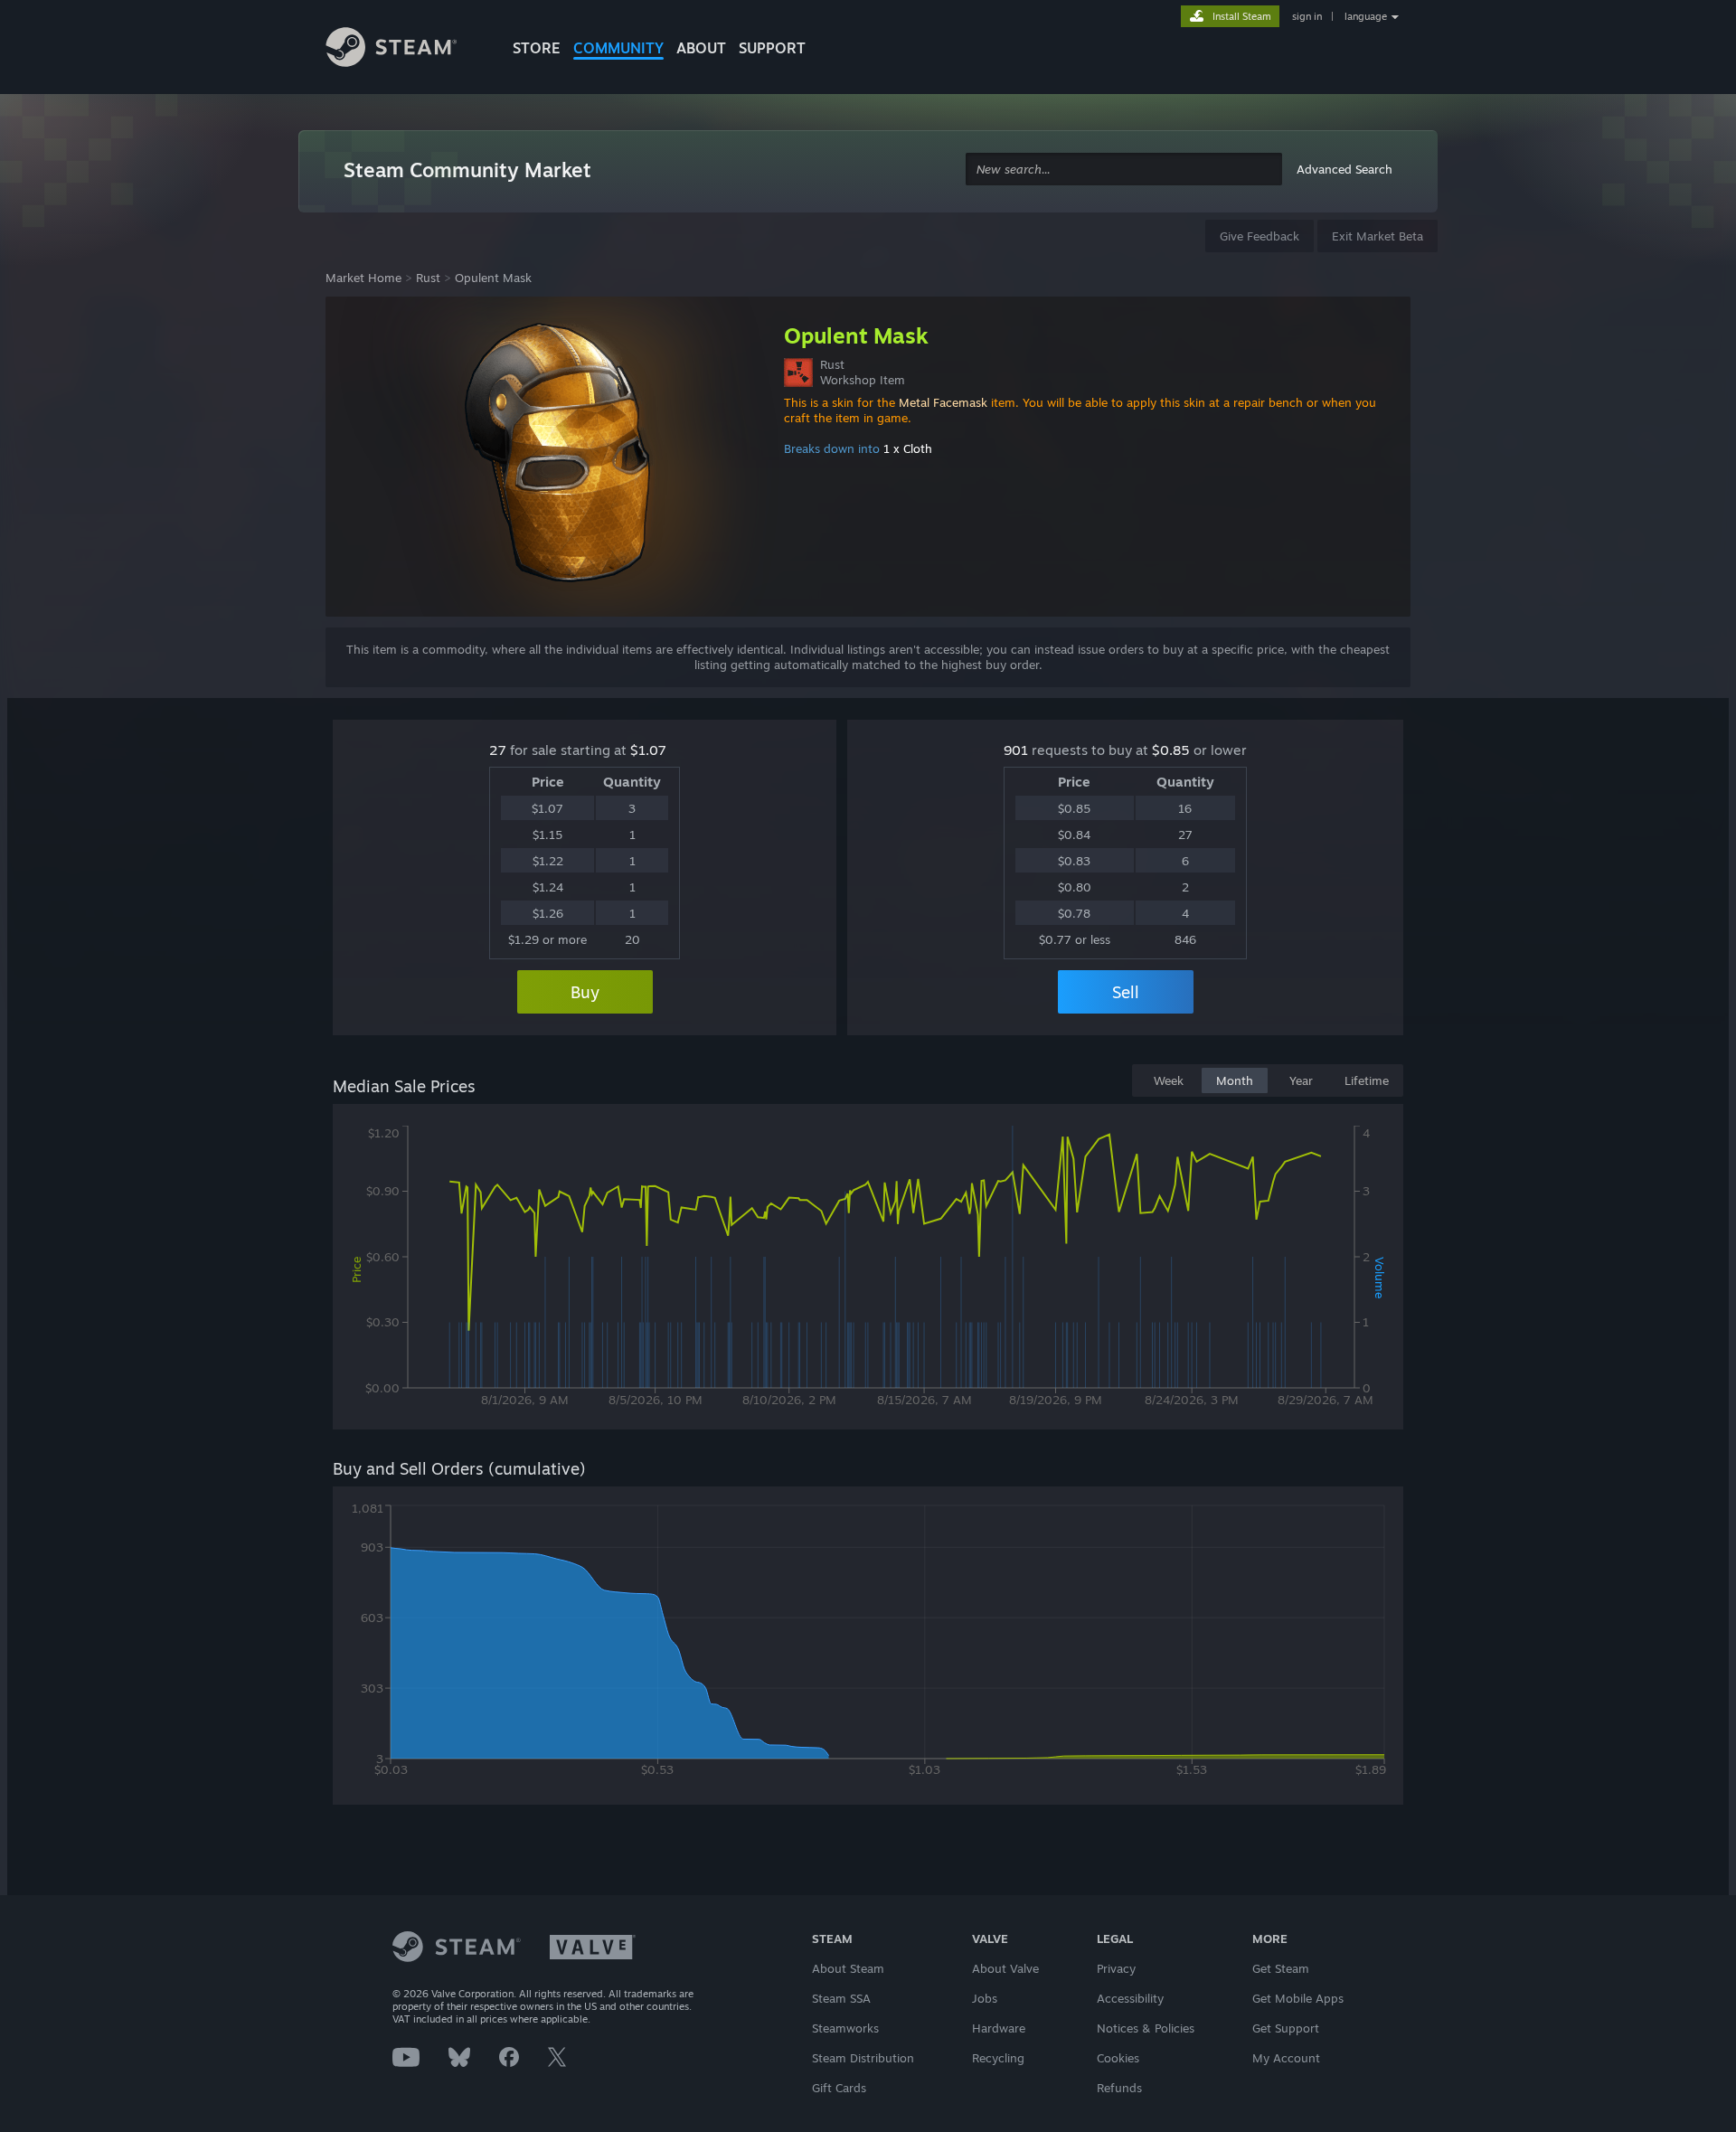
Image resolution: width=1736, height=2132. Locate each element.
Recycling (998, 2058)
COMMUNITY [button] (618, 48)
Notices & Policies (1146, 2028)
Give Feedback (1260, 236)
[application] (868, 1270)
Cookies (1118, 2058)
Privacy (1116, 1968)
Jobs (985, 1998)
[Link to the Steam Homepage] (405, 50)
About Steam (848, 1968)
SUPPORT (772, 48)
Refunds (1119, 2088)
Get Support (1286, 2028)
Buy (585, 992)
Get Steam (1281, 1968)
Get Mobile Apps (1298, 1998)
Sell (1126, 992)
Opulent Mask (493, 278)
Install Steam (1242, 16)
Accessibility (1130, 1998)
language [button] (1366, 16)
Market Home (363, 278)
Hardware (999, 2028)
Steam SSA (841, 1998)
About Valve (1005, 1968)
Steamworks (845, 2028)
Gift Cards (839, 2088)
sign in (1307, 16)
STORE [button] (537, 48)
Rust (428, 278)
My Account (1286, 2058)
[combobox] (1124, 170)
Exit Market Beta (1377, 236)
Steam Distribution (863, 2058)
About (701, 48)
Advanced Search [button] (1344, 169)
